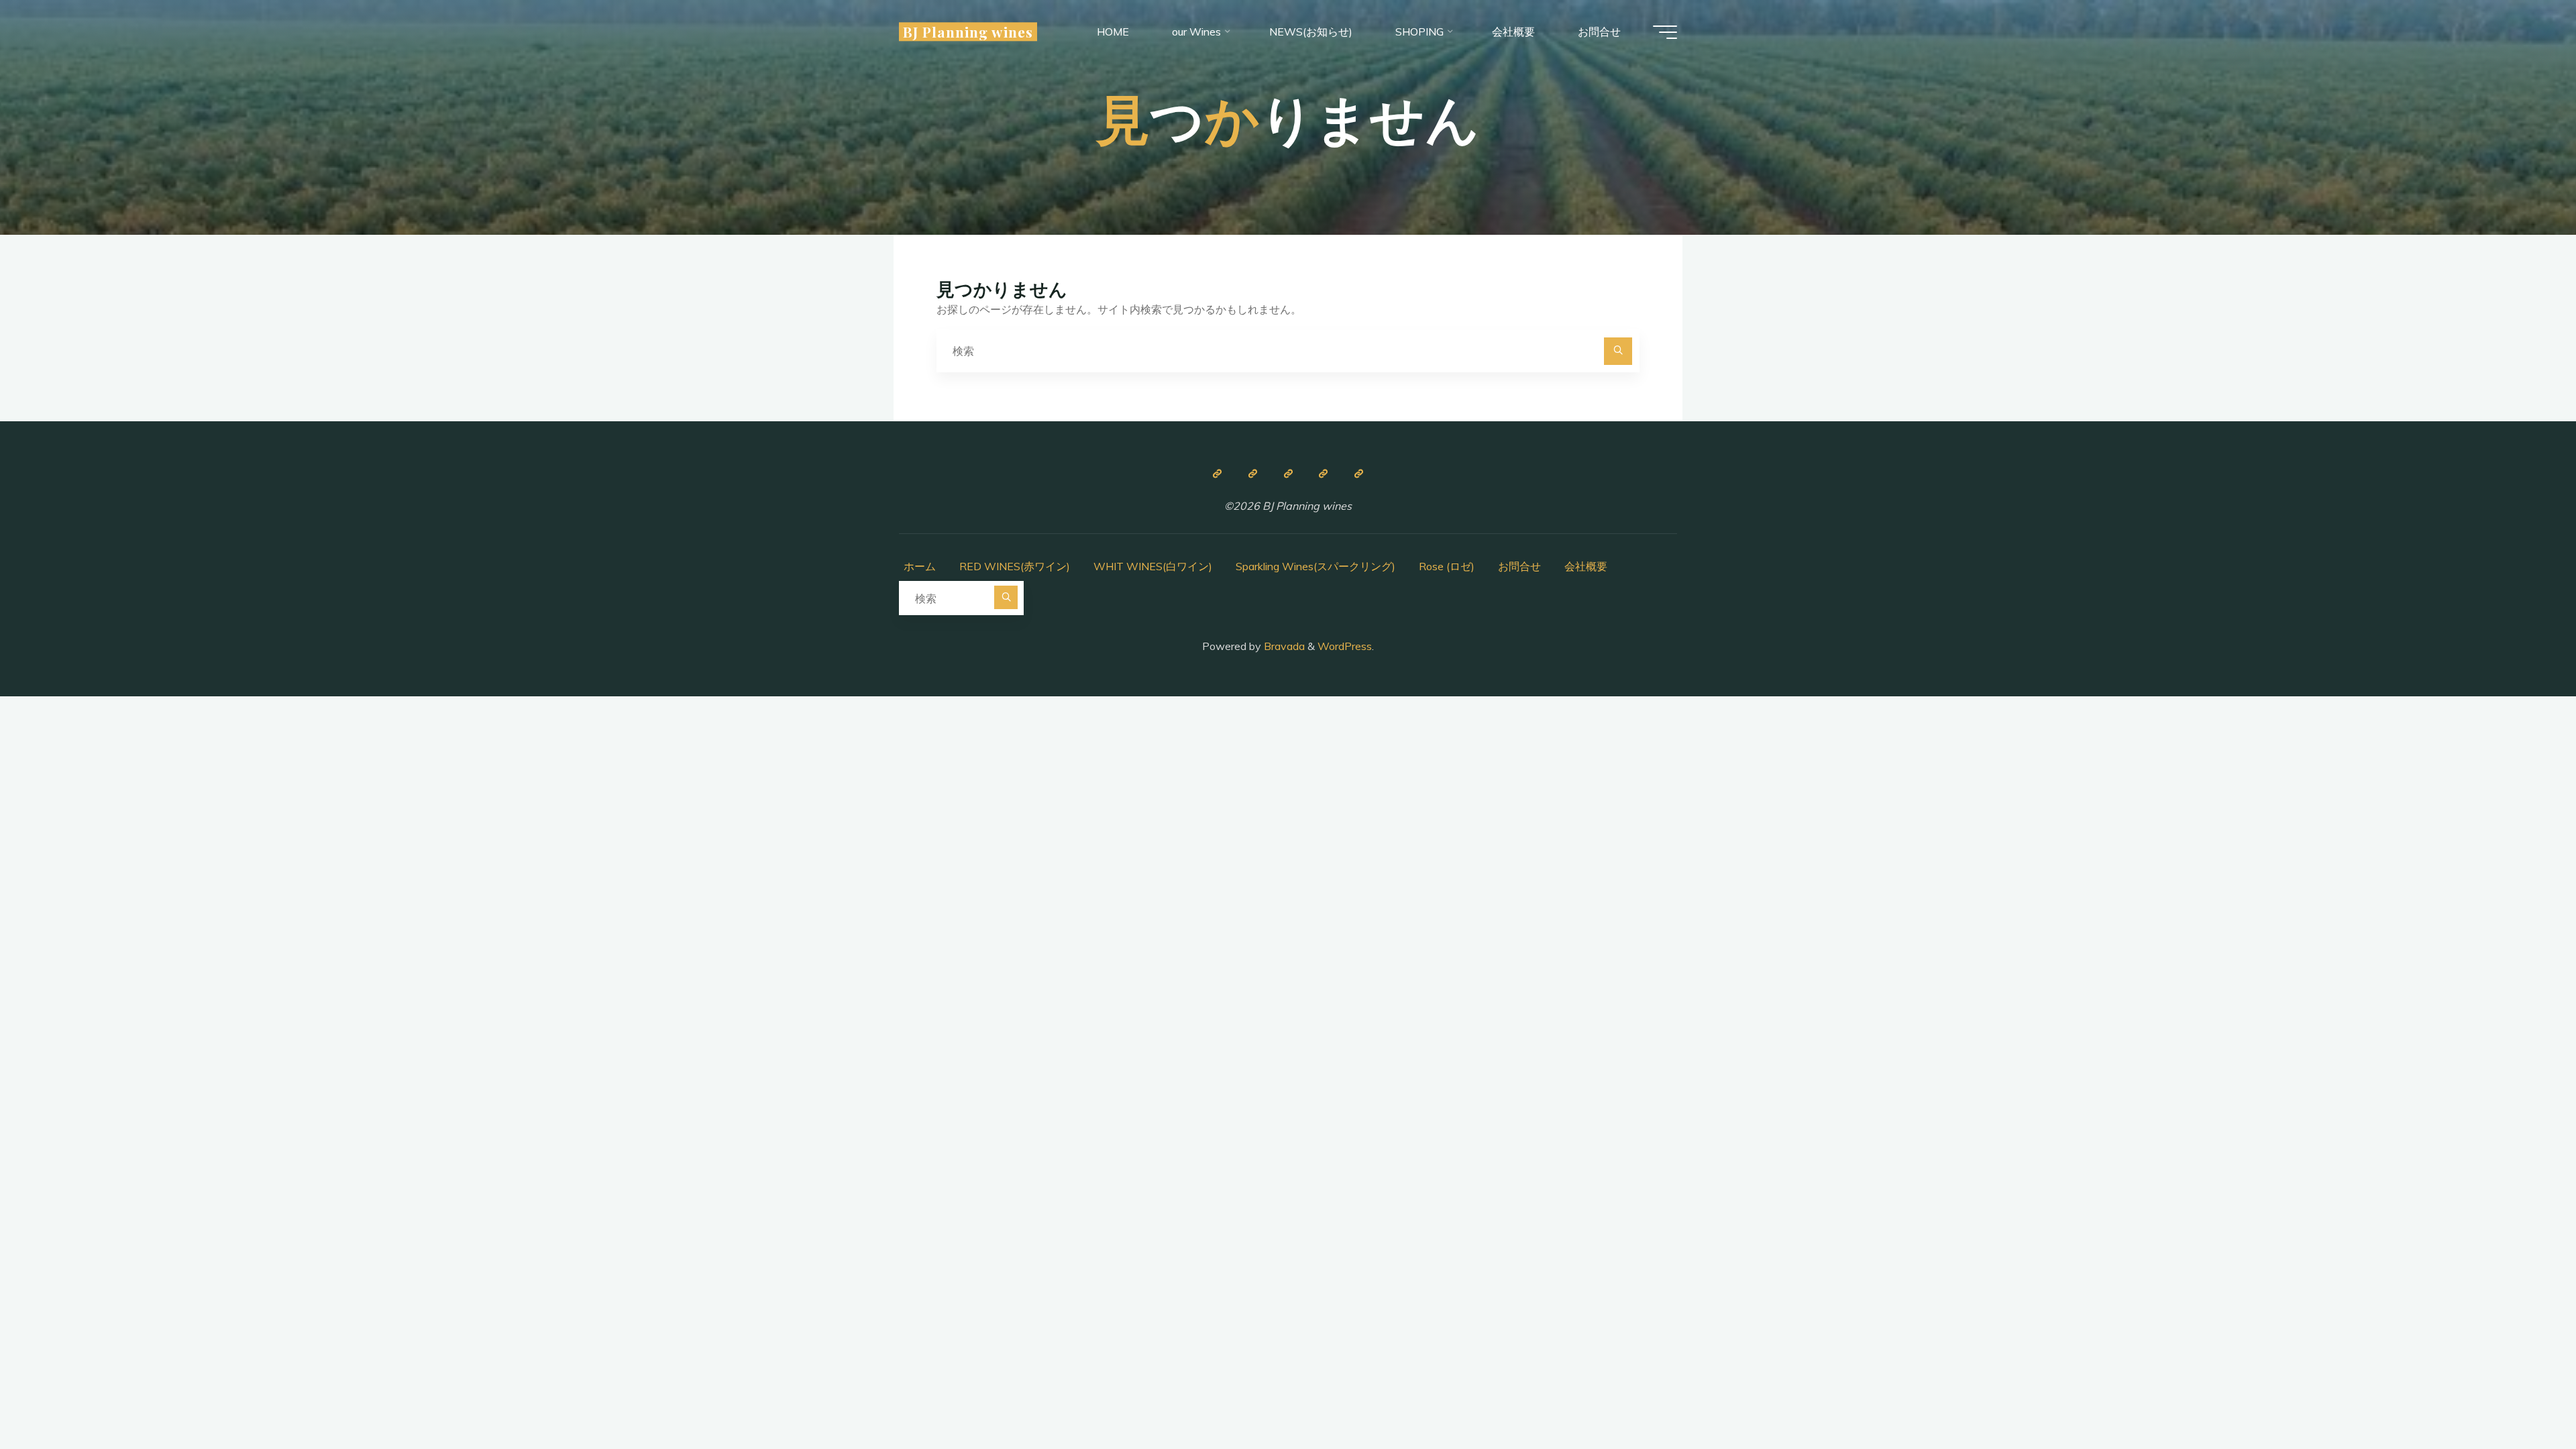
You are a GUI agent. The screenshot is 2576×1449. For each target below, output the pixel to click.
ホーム (920, 566)
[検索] (1618, 352)
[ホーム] (1217, 474)
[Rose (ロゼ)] (1324, 474)
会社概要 (1586, 566)
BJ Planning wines (968, 32)
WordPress (1345, 646)
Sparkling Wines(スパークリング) (1316, 566)
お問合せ (1519, 566)
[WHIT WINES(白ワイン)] (1288, 474)
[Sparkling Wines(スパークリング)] (1359, 474)
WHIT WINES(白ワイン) (1153, 566)
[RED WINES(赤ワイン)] (1252, 474)
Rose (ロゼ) (1447, 566)
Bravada (1283, 646)
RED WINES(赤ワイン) (1015, 566)
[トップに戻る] (2524, 1397)
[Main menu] (1665, 32)
